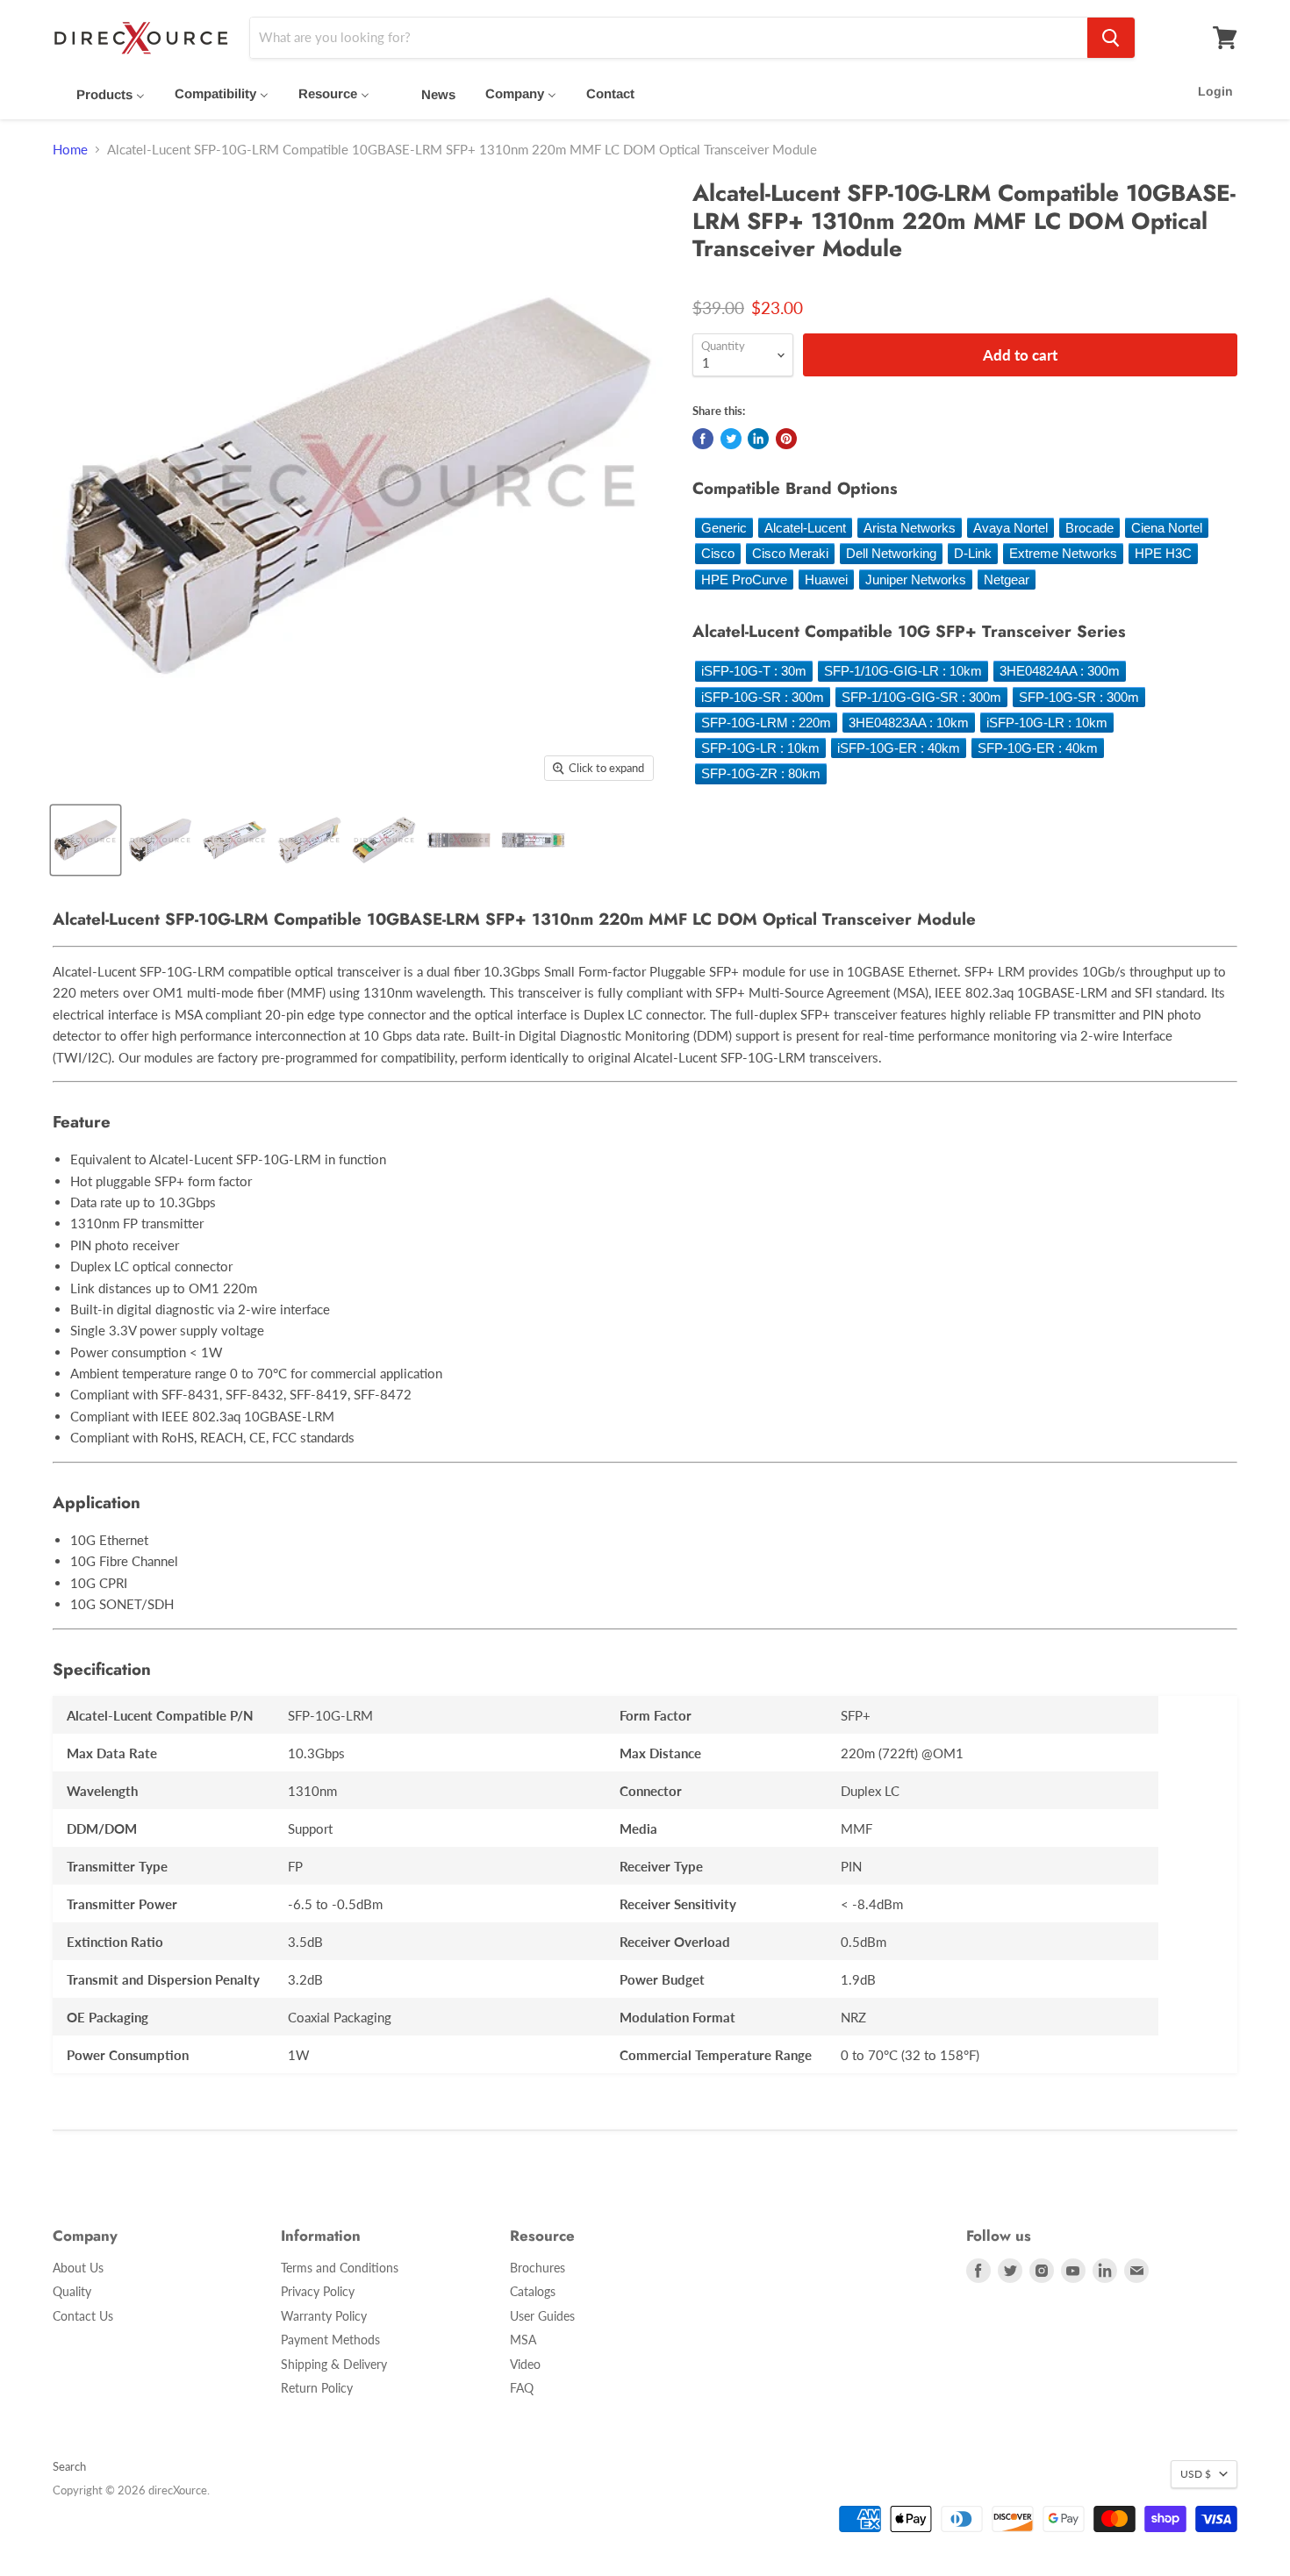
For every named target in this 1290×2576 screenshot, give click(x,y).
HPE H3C (1163, 553)
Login (1215, 91)
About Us (78, 2268)
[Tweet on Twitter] (731, 439)
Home (70, 150)
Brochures (537, 2268)
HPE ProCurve (744, 580)
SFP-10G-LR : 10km (760, 748)
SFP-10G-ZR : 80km (761, 773)
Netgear (1007, 580)
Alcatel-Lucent (805, 528)
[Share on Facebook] (703, 439)
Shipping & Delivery (334, 2364)
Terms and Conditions (340, 2268)
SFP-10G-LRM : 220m (766, 723)
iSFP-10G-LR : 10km (1047, 723)
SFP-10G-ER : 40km (1038, 748)
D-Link (973, 553)
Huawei (826, 580)
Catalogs (533, 2291)
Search (69, 2466)
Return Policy (317, 2388)
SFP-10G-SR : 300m (1079, 697)
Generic (724, 528)
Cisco (718, 553)
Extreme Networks (1063, 553)
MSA (523, 2340)
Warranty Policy (324, 2316)
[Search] (1111, 38)
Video (525, 2364)
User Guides (542, 2316)
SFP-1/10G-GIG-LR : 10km (903, 671)
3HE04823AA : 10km (909, 723)
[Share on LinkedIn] (758, 439)
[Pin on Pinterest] (786, 439)
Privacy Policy (318, 2291)
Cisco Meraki (790, 553)
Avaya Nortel (1010, 528)
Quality (72, 2291)
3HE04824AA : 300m (1060, 671)
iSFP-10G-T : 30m (754, 671)
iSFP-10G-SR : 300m (763, 697)
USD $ (1196, 2474)
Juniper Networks (916, 580)
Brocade (1089, 528)
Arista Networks (910, 528)
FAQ (522, 2388)
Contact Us (83, 2316)
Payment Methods (330, 2340)
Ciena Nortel (1167, 528)
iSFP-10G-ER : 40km (899, 748)
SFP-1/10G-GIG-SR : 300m (921, 697)
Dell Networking (891, 553)
